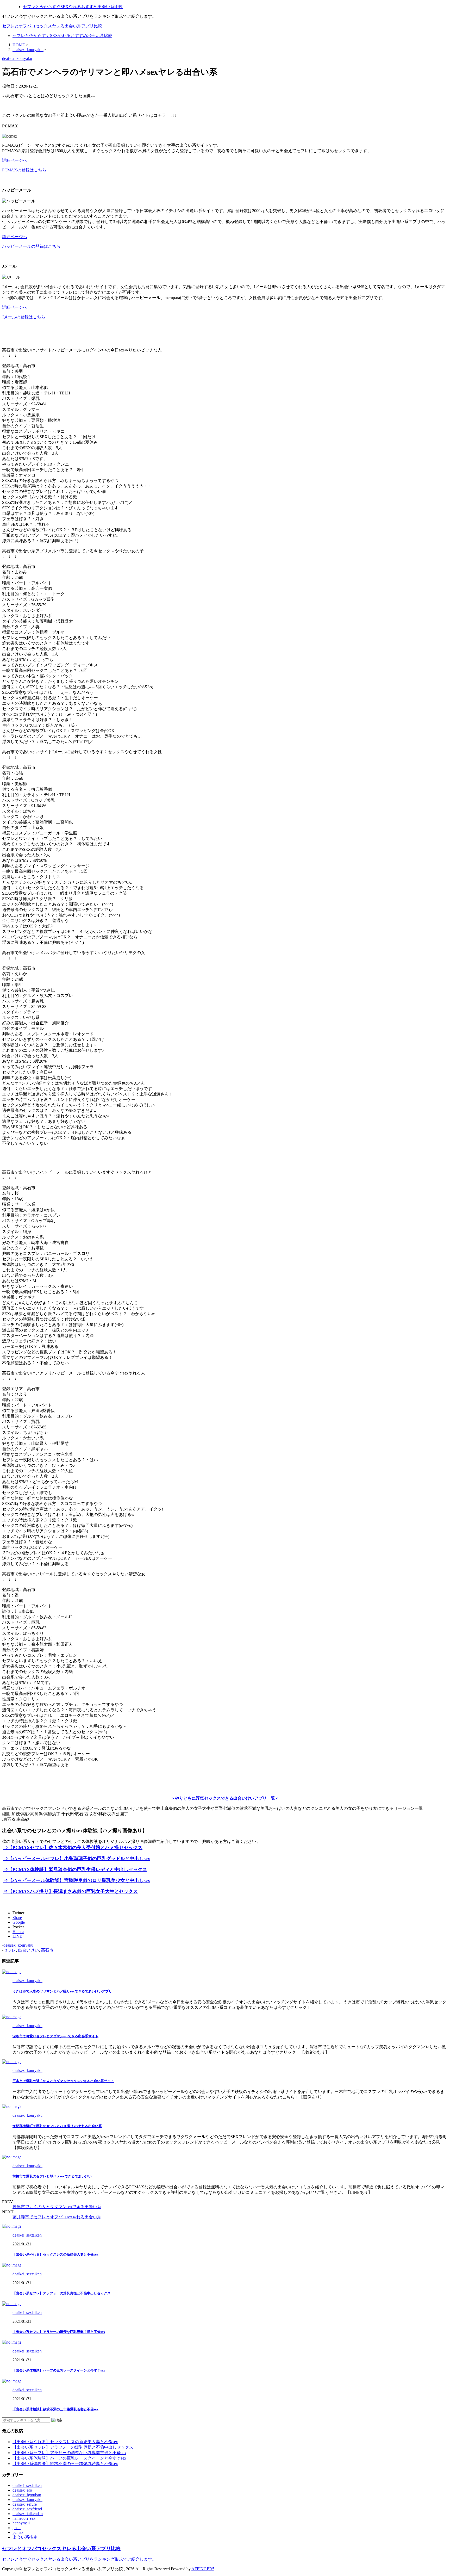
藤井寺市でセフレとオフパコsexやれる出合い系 (57, 2217)
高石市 (47, 1950)
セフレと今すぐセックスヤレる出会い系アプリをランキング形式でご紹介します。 (79, 2559)
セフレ (10, 1950)
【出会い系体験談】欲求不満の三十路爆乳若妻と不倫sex (55, 2409)
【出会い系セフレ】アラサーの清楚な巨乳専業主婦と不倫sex (59, 2332)
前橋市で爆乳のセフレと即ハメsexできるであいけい (52, 2176)
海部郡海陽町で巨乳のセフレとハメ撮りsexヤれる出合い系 (57, 2126)
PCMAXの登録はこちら (24, 170)
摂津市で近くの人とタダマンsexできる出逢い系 (57, 2207)
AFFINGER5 (203, 2569)
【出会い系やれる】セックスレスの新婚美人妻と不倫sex (55, 2254)
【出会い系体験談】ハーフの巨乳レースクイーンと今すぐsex (59, 2370)
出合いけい (28, 1950)
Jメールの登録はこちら (24, 317)
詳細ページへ (15, 160)
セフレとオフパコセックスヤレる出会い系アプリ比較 (52, 26)
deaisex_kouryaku (18, 1945)
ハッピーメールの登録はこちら (31, 246)
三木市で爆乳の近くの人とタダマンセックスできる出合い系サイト (63, 2081)
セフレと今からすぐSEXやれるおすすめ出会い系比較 (62, 36)
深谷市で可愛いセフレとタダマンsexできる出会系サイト (55, 2036)
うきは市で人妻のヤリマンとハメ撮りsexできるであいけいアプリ (62, 1991)
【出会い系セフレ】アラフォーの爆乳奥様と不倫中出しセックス (62, 2293)
